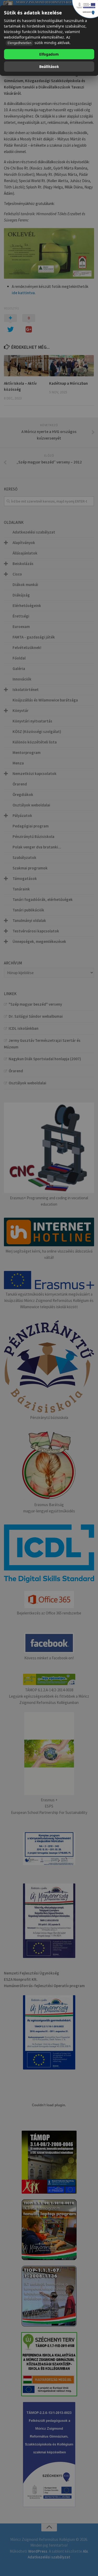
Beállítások (49, 67)
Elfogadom (49, 54)
